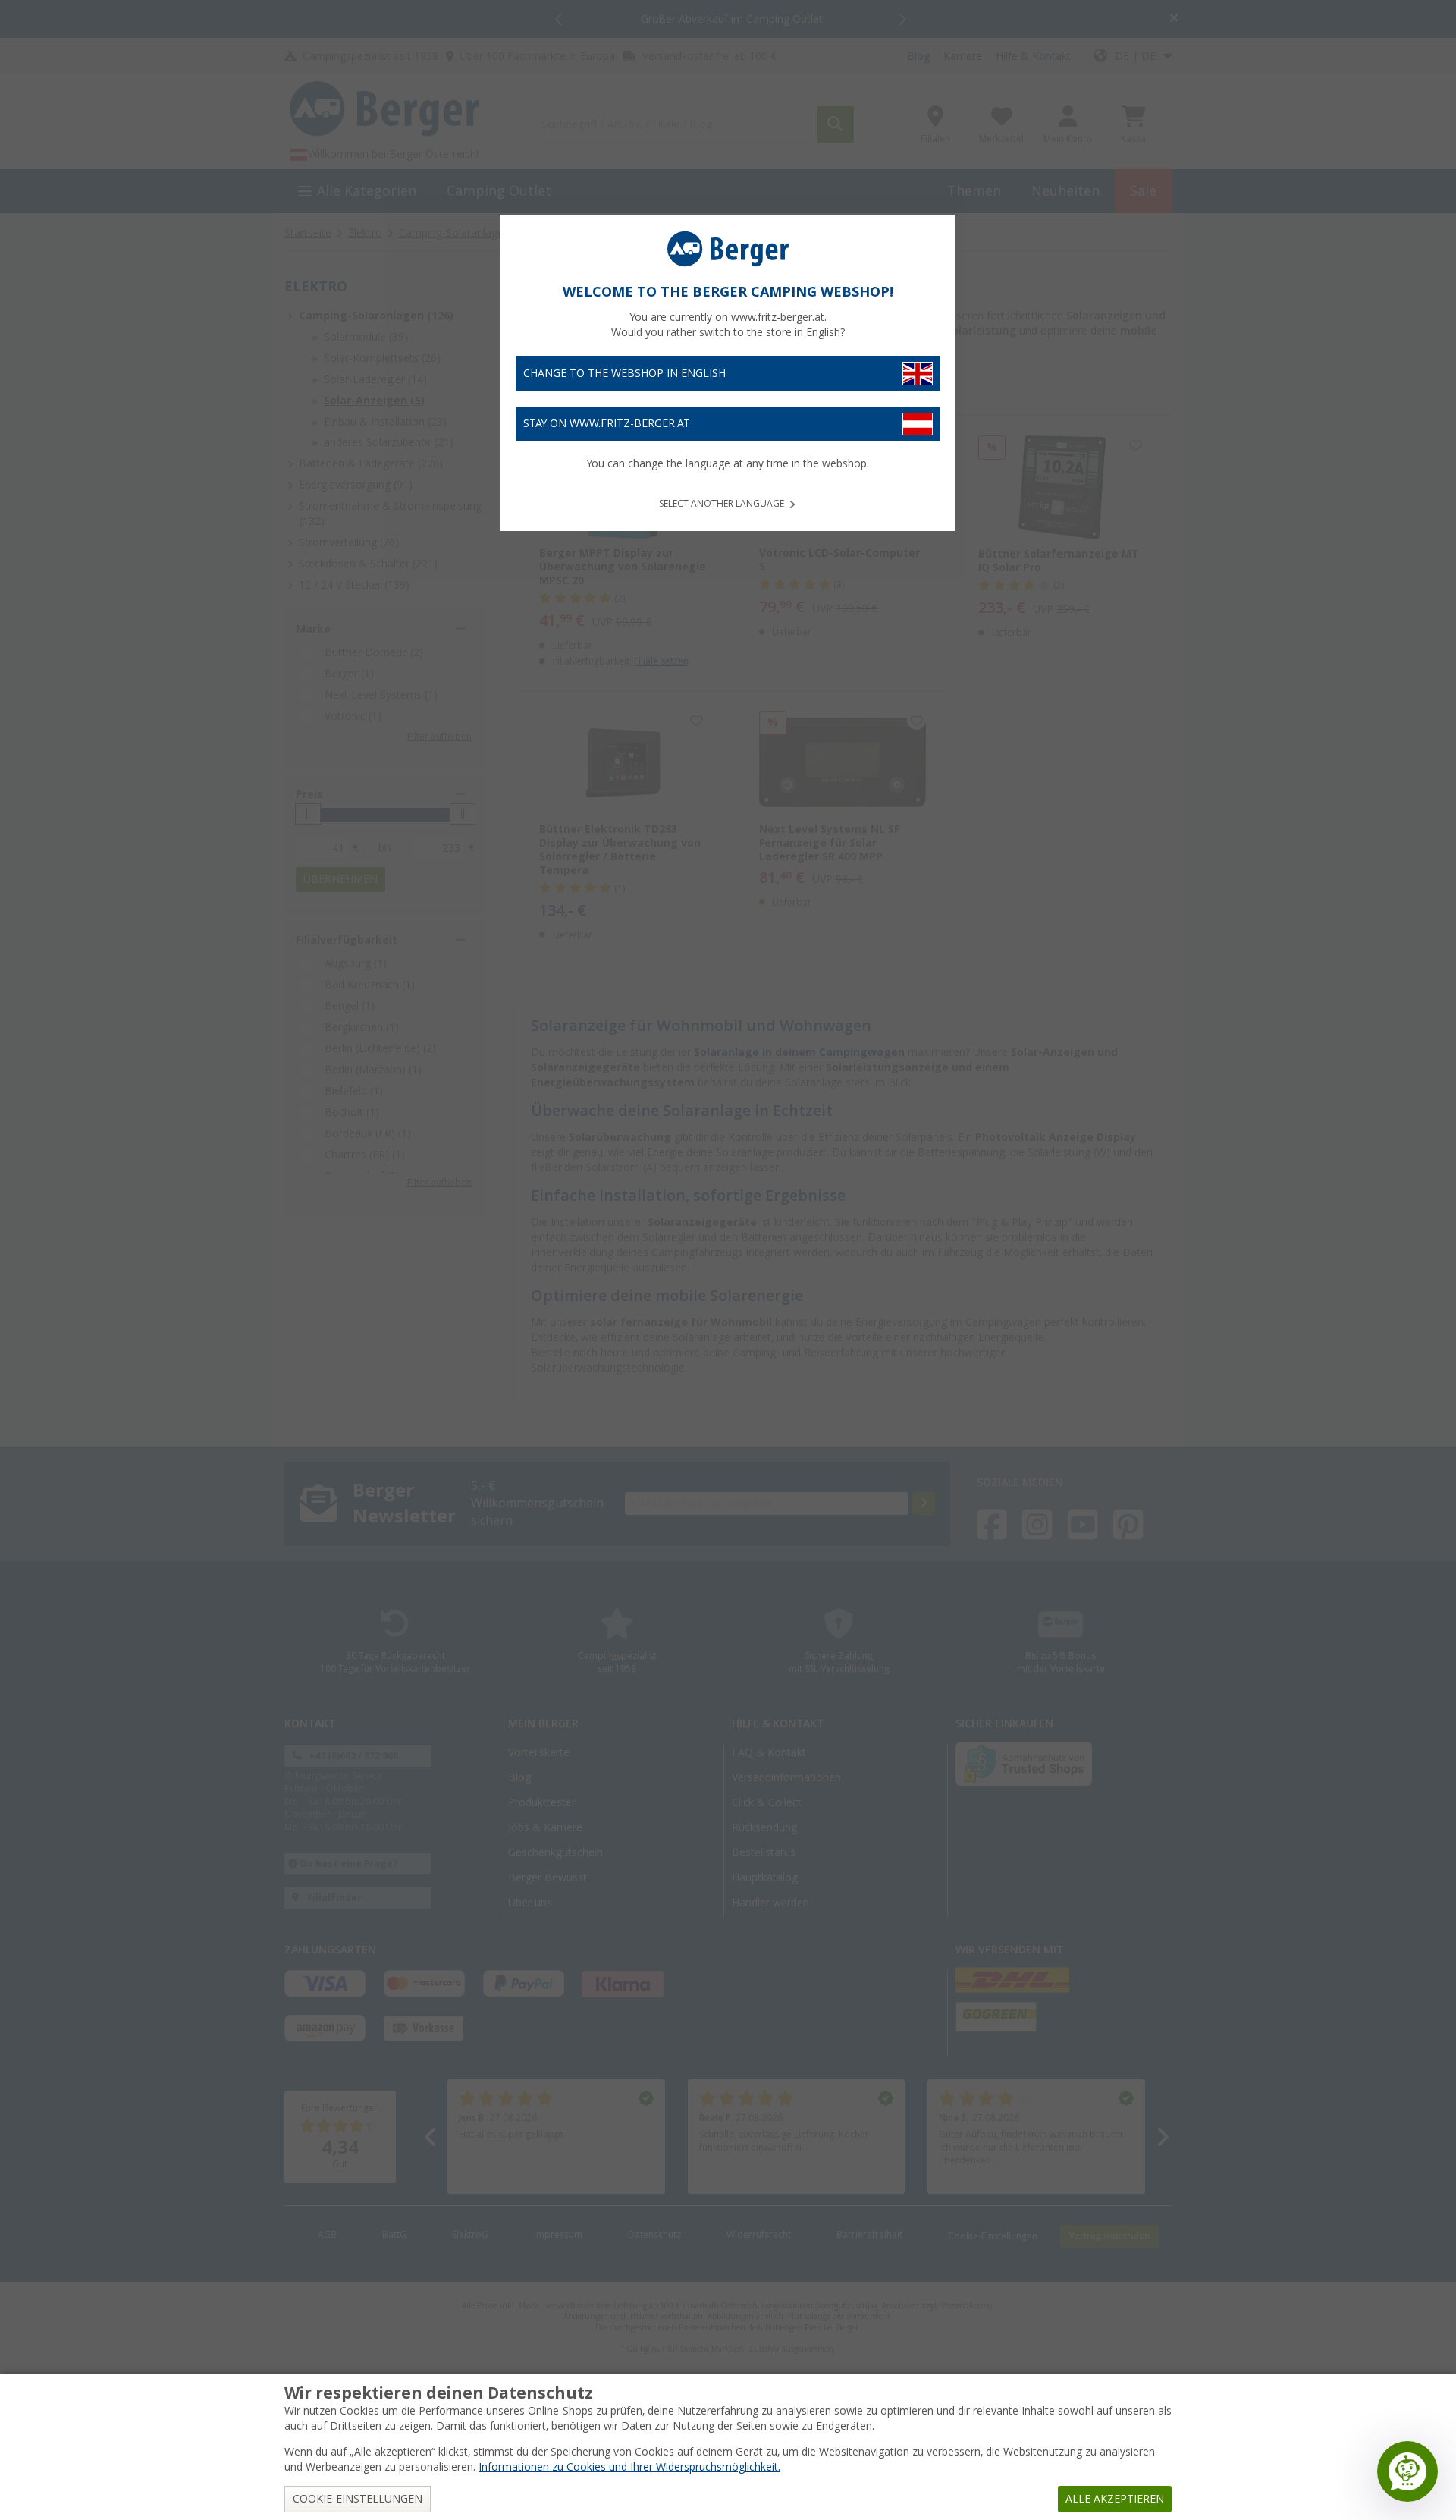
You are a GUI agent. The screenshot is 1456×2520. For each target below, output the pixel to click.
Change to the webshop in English (624, 373)
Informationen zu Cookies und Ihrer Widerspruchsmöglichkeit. (629, 2467)
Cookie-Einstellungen (358, 2499)
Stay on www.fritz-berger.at (607, 423)
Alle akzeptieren (1115, 2499)
